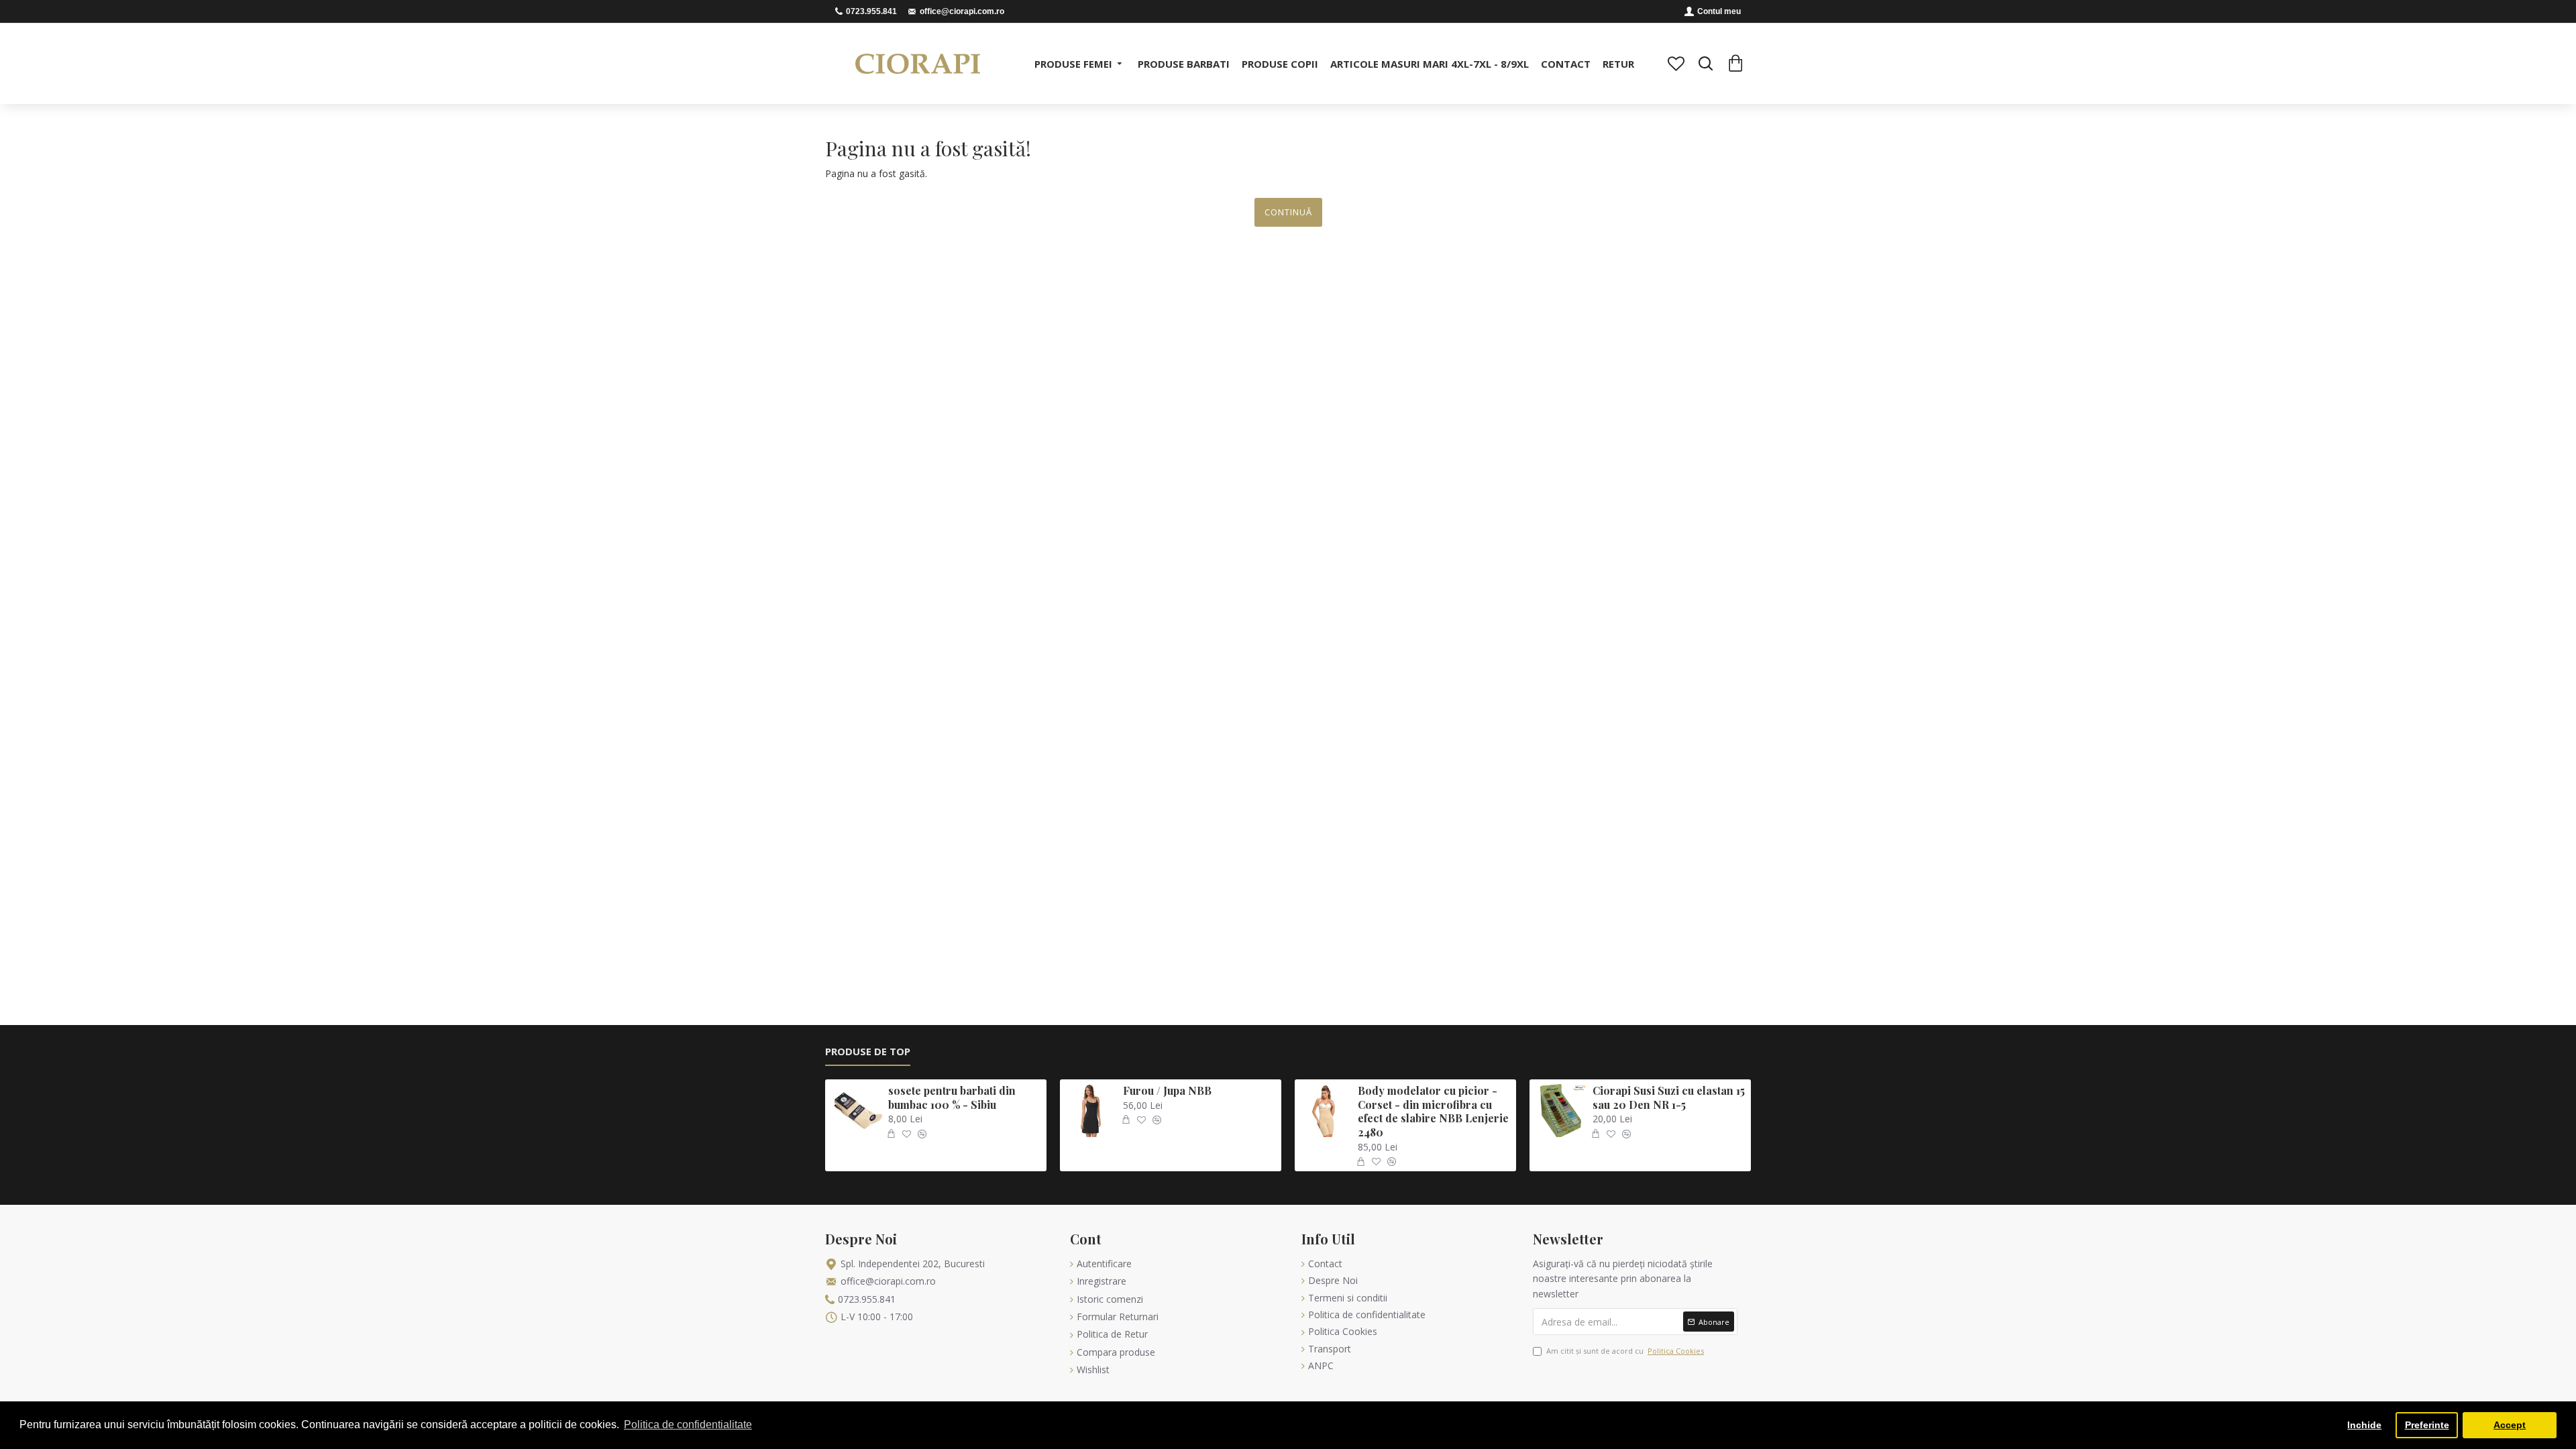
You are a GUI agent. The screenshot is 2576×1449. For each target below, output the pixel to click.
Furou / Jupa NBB (1167, 1091)
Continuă (1288, 212)
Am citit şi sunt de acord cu (1625, 1351)
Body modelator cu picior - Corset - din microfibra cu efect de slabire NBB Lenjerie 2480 (1433, 1112)
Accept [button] (2510, 1425)
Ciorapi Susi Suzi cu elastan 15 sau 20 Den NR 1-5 (1669, 1098)
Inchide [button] (2364, 1425)
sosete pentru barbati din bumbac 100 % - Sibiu (952, 1098)
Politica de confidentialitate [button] (688, 1425)
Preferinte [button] (2427, 1425)
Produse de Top (868, 1052)
